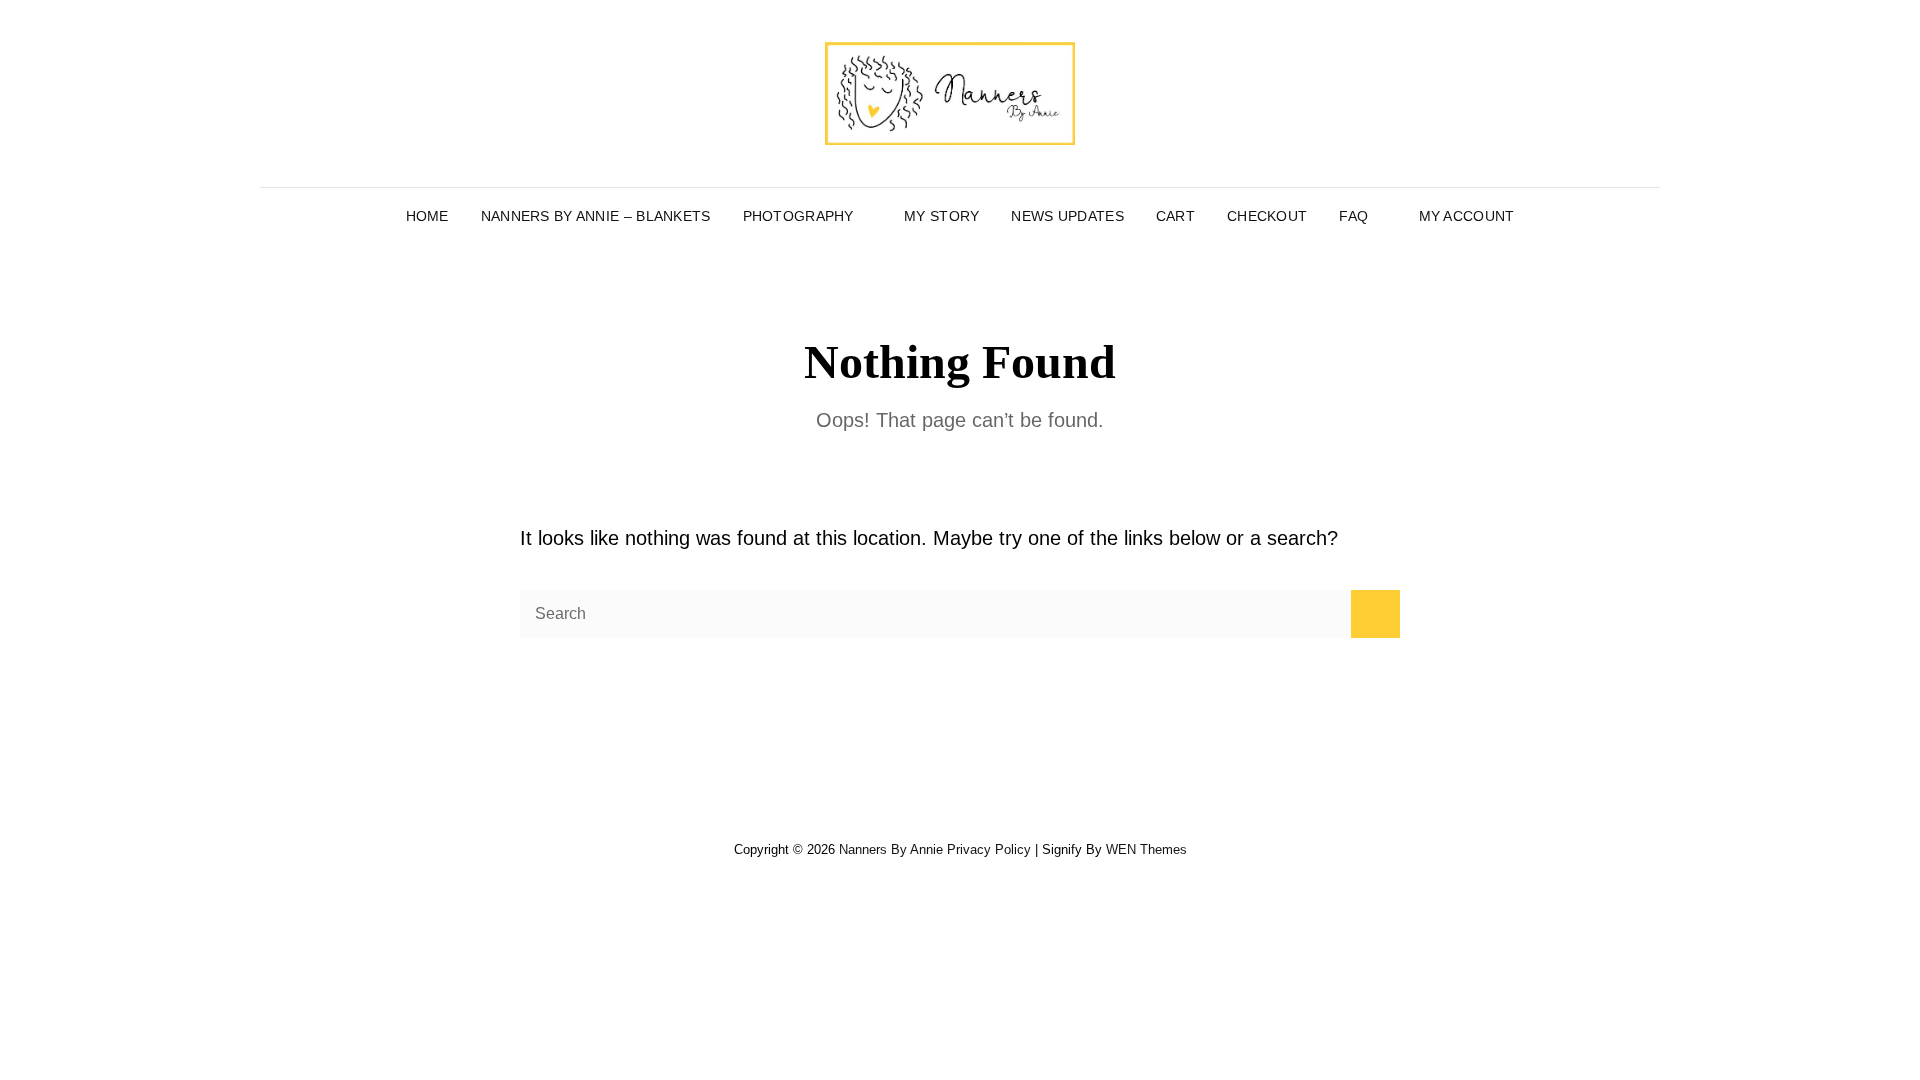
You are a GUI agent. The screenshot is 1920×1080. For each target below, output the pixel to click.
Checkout (1267, 216)
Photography (798, 216)
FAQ (1353, 216)
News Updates (1067, 216)
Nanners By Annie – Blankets (596, 216)
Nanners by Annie (891, 849)
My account (1467, 216)
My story (941, 216)
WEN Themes (1146, 849)
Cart (1175, 216)
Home (427, 216)
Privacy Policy (989, 849)
